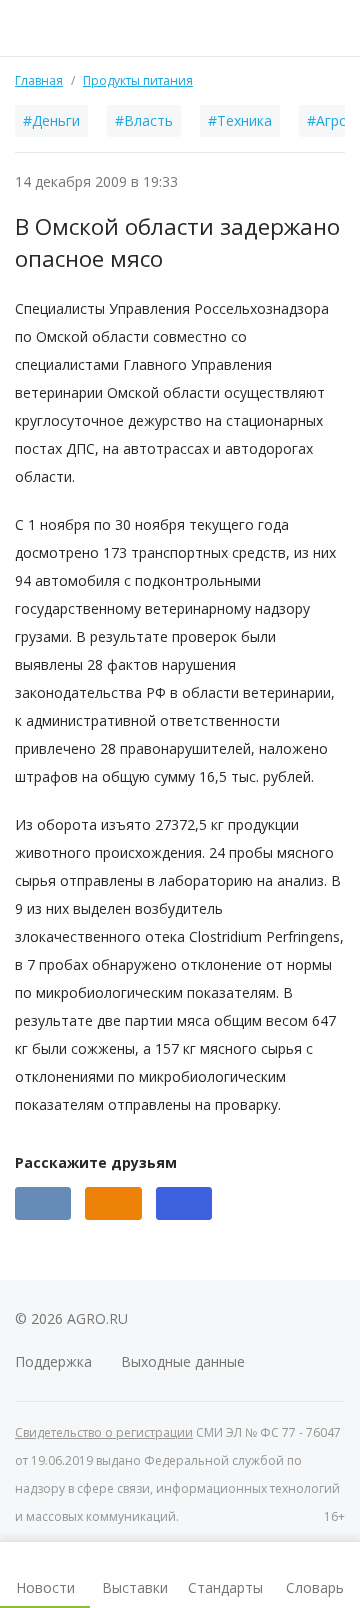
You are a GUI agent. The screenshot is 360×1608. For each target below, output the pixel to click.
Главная (39, 80)
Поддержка (53, 1361)
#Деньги (51, 120)
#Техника (240, 120)
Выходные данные (183, 1361)
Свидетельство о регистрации (104, 1432)
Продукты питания (138, 80)
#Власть (144, 120)
